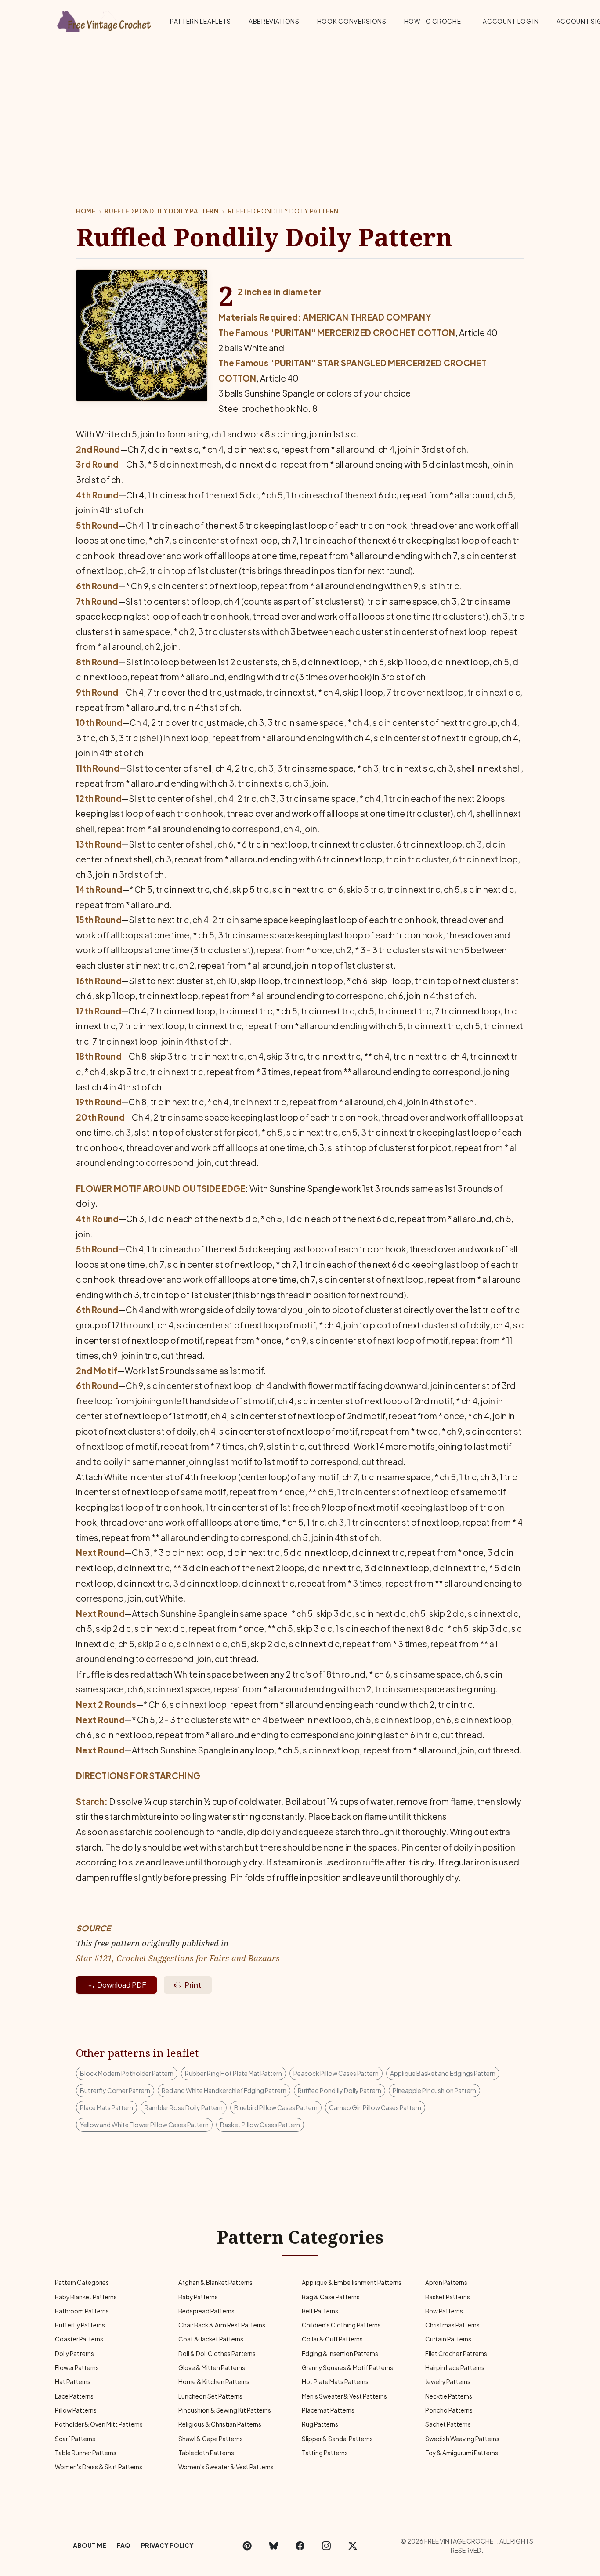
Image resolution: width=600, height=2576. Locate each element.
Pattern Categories (82, 2282)
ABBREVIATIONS (274, 21)
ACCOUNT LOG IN (511, 21)
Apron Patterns (446, 2282)
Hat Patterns (73, 2382)
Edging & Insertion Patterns (340, 2354)
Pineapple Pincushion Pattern (434, 2090)
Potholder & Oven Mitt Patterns (99, 2424)
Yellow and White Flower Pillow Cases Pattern (144, 2125)
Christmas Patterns (452, 2325)
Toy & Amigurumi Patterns (462, 2453)
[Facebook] (300, 2546)
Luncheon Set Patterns (210, 2396)
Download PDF (122, 1985)
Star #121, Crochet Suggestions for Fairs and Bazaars (178, 1958)
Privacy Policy (167, 2545)
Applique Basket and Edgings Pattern (443, 2073)
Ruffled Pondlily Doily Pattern (161, 211)
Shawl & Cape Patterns (211, 2439)
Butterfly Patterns (80, 2325)
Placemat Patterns (328, 2410)
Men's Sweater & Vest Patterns (344, 2396)
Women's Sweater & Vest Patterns (226, 2467)
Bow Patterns (444, 2311)
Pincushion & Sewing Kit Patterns (225, 2410)
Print (193, 1985)
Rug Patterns (320, 2424)
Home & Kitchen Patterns (214, 2382)
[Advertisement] (300, 109)
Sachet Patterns (448, 2424)
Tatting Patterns (325, 2453)
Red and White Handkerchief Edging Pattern (224, 2090)
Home (86, 211)
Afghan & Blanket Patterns (215, 2282)
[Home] (105, 20)
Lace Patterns (74, 2396)
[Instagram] (326, 2546)
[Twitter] (353, 2546)
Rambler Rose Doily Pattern (184, 2107)
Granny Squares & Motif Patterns (347, 2368)
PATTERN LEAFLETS (201, 21)
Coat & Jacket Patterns (211, 2339)
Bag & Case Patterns (331, 2297)
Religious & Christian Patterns (220, 2424)
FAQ (124, 2545)
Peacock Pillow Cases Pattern (336, 2073)
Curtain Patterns (448, 2339)
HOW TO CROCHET (435, 21)
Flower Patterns (77, 2368)
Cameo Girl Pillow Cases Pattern (375, 2107)
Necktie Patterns (449, 2396)
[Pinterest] (247, 2546)
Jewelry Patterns (448, 2382)
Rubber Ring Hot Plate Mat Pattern (233, 2073)
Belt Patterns (320, 2311)
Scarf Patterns (75, 2439)
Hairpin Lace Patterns (455, 2368)
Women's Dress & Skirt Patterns (99, 2467)
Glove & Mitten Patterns (212, 2368)
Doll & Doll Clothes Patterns (217, 2354)
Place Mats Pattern (107, 2107)
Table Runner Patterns (86, 2453)
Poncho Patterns (449, 2410)
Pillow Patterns (76, 2410)
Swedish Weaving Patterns (462, 2439)
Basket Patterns (448, 2297)
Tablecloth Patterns (206, 2453)
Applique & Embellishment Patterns (352, 2282)
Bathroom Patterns (82, 2311)
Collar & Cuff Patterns (332, 2339)
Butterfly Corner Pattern (115, 2090)
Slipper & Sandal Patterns (337, 2439)
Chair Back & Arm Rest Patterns (222, 2325)
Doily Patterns (74, 2354)
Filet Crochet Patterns (456, 2354)
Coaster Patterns (79, 2339)
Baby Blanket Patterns (86, 2297)
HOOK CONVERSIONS (352, 21)
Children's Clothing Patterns (341, 2325)
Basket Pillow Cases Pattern (260, 2125)
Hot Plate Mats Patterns (335, 2382)
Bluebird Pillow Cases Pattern (276, 2107)
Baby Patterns (198, 2297)
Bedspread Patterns (206, 2311)
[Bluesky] (274, 2546)
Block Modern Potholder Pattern (127, 2073)
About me (90, 2545)
